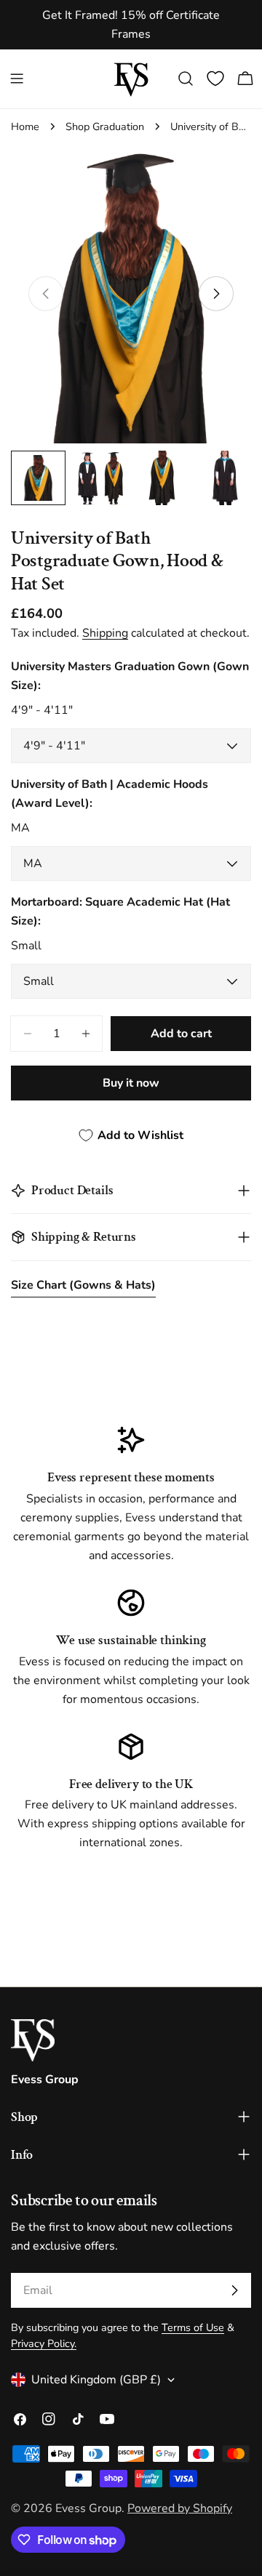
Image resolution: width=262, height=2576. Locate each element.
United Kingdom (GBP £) (96, 2380)
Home (25, 126)
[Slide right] (216, 294)
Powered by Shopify (180, 2508)
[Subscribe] (234, 2290)
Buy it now (131, 1083)
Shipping (105, 633)
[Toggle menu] (17, 79)
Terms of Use (193, 2327)
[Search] (186, 79)
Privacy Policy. (44, 2343)
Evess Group (88, 2508)
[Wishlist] (215, 79)
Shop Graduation (105, 126)
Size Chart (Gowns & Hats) (83, 1285)
